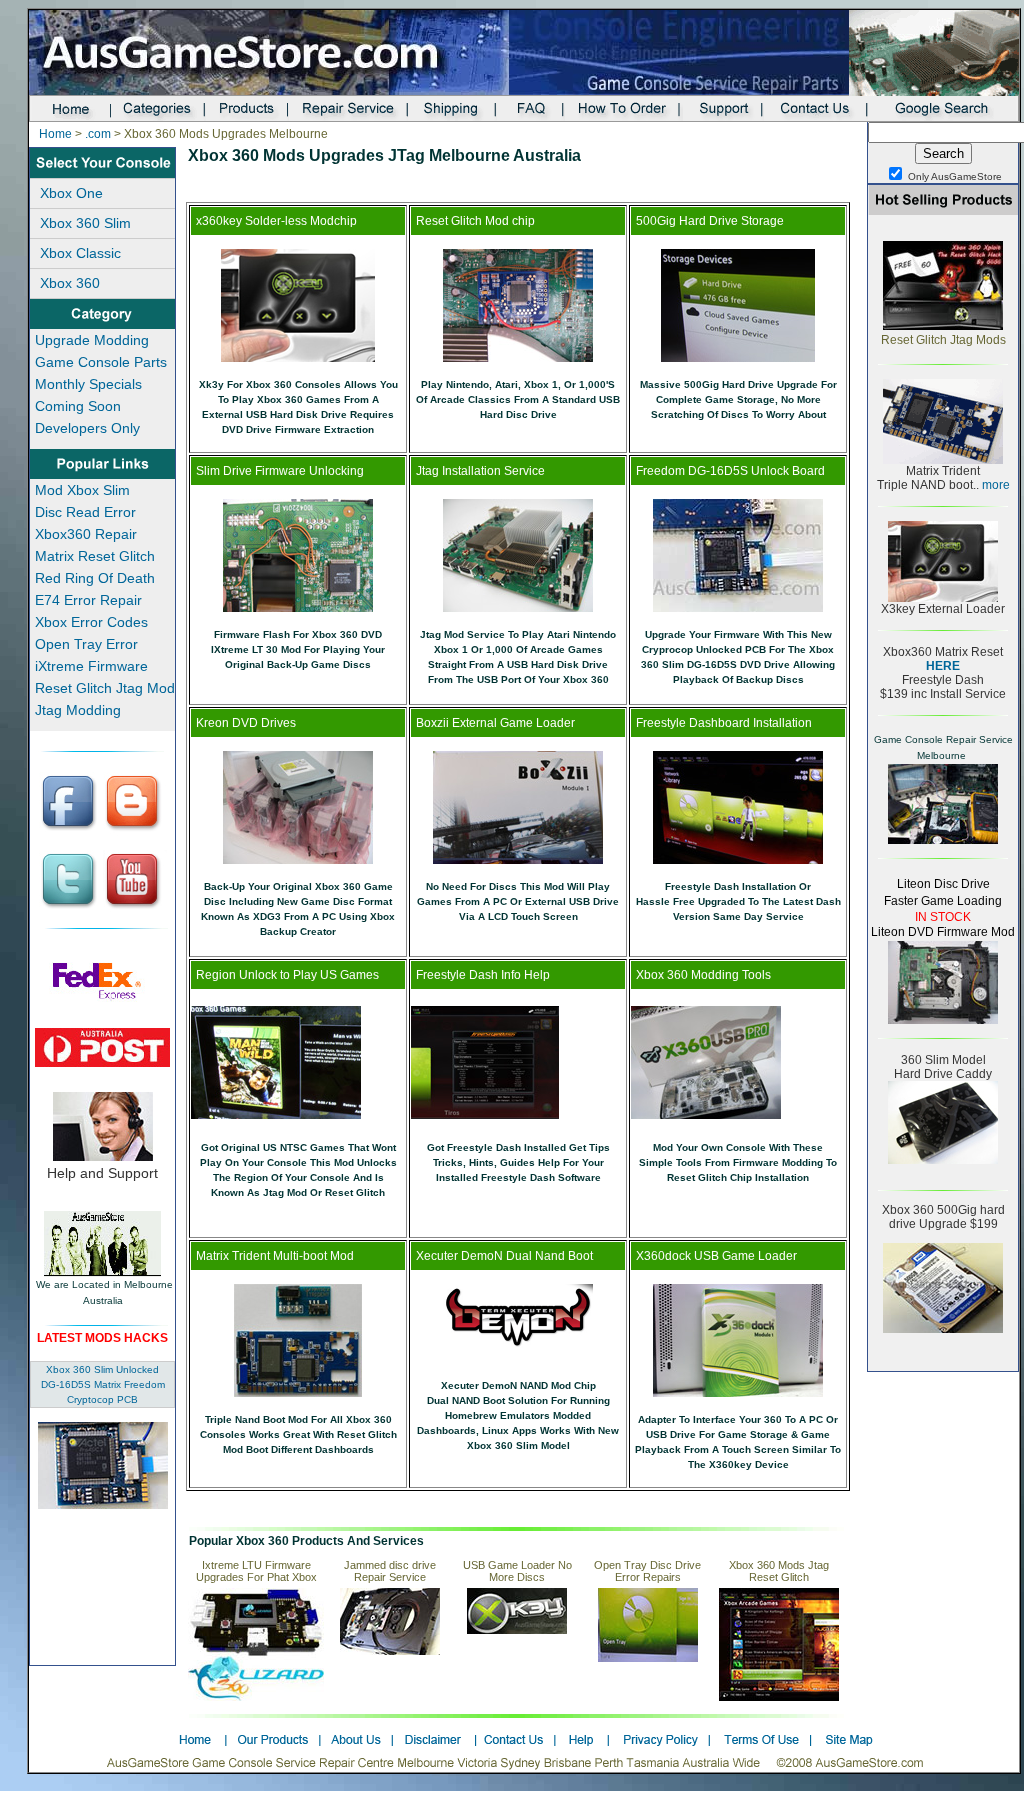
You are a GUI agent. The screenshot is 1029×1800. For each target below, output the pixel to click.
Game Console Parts (101, 362)
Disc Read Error (85, 512)
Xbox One (71, 193)
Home (55, 134)
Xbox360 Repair (86, 534)
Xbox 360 (70, 283)
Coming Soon (78, 406)
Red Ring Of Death (95, 578)
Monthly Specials (88, 384)
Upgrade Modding (92, 340)
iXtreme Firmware (91, 666)
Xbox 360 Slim (85, 223)
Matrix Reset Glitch (95, 556)
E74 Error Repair (88, 600)
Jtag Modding (78, 710)
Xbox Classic (80, 253)
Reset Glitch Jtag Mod (105, 688)
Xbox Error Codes (91, 622)
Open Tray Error (86, 644)
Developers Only (87, 428)
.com (98, 134)
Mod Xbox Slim (82, 490)
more (994, 485)
